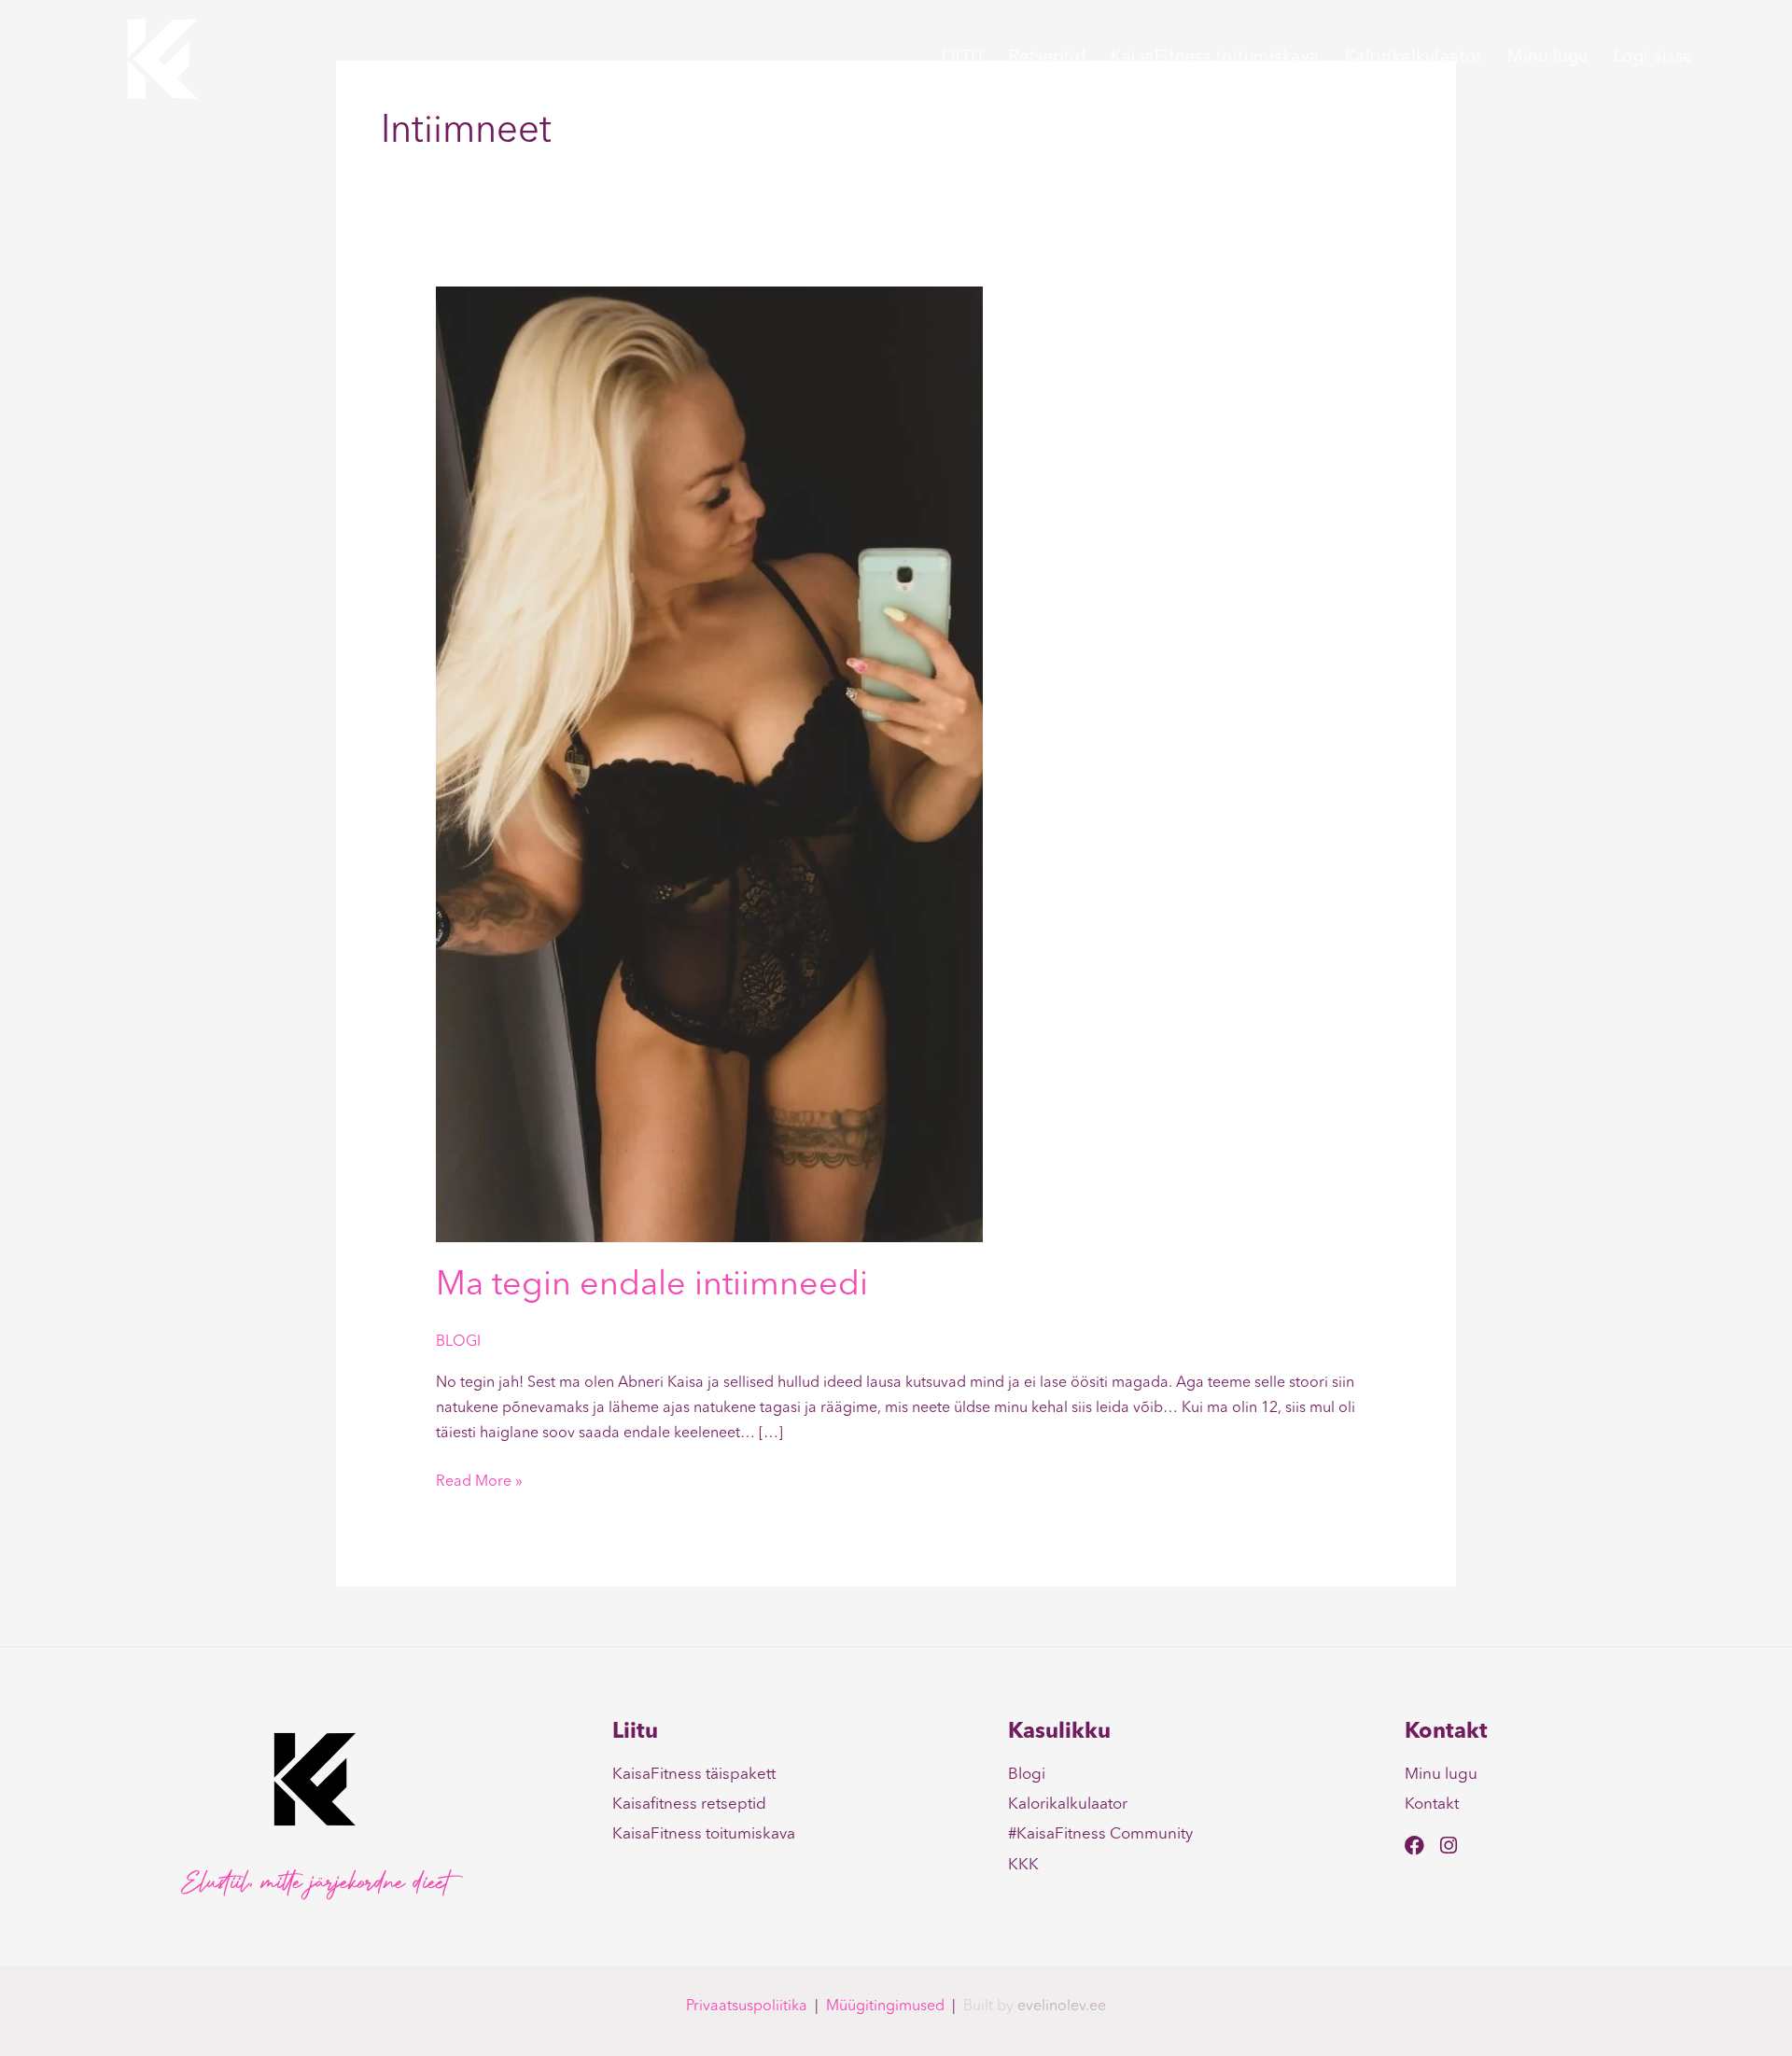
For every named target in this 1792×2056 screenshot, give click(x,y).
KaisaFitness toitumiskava (1215, 57)
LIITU (963, 57)
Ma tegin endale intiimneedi (652, 1286)
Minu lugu (1548, 57)
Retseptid (1048, 57)
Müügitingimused (885, 2007)
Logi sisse (1653, 57)
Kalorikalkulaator (1414, 57)
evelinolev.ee (1062, 2007)
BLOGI (458, 1342)
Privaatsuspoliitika (747, 2007)
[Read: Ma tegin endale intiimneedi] (709, 763)
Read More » (479, 1480)
